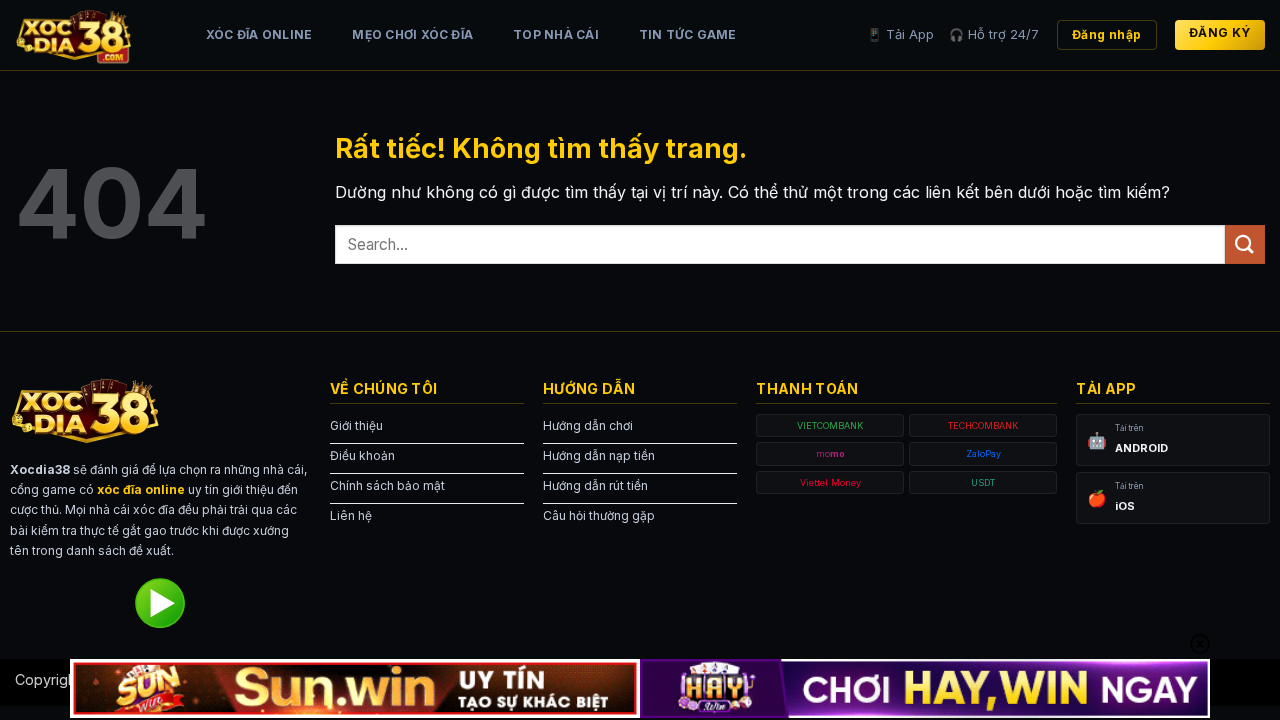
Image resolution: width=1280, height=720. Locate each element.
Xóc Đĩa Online (259, 34)
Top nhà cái (556, 34)
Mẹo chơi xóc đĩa (412, 34)
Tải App (900, 34)
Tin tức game (688, 34)
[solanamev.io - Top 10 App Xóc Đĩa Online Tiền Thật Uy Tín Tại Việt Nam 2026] (90, 35)
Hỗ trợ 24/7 (994, 34)
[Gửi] (1245, 244)
